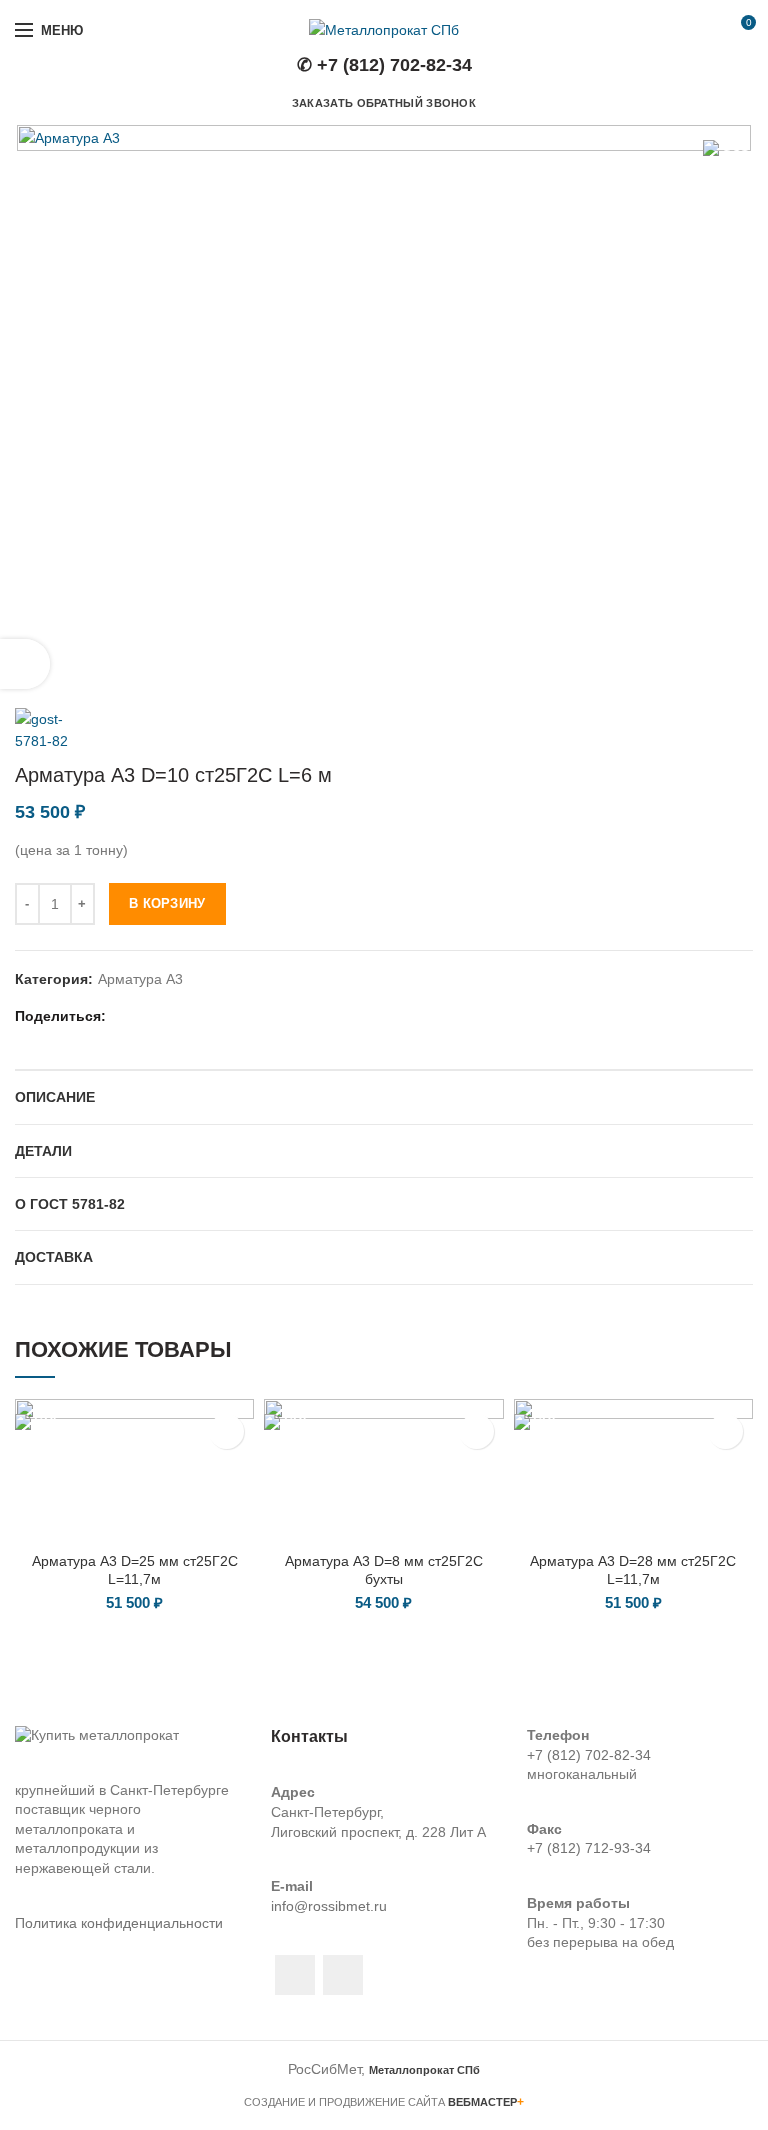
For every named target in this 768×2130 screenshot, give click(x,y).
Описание (55, 1097)
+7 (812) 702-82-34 (589, 1755)
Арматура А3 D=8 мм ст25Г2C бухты (384, 1570)
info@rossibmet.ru (329, 1906)
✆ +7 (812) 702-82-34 (384, 65)
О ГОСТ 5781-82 (70, 1204)
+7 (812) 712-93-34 (589, 1848)
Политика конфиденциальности (119, 1923)
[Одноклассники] (198, 1016)
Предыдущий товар (703, 678)
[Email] (148, 1016)
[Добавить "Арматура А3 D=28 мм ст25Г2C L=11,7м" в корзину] (725, 1431)
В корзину (167, 903)
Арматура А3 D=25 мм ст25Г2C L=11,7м (135, 1570)
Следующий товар (743, 678)
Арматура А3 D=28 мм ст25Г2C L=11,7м (633, 1570)
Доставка (54, 1257)
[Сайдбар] (25, 664)
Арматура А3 (140, 979)
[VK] (223, 1016)
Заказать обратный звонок (384, 103)
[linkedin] (173, 1016)
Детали (43, 1151)
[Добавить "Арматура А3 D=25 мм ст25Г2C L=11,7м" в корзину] (226, 1431)
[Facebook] (123, 1016)
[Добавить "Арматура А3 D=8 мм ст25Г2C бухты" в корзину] (476, 1431)
